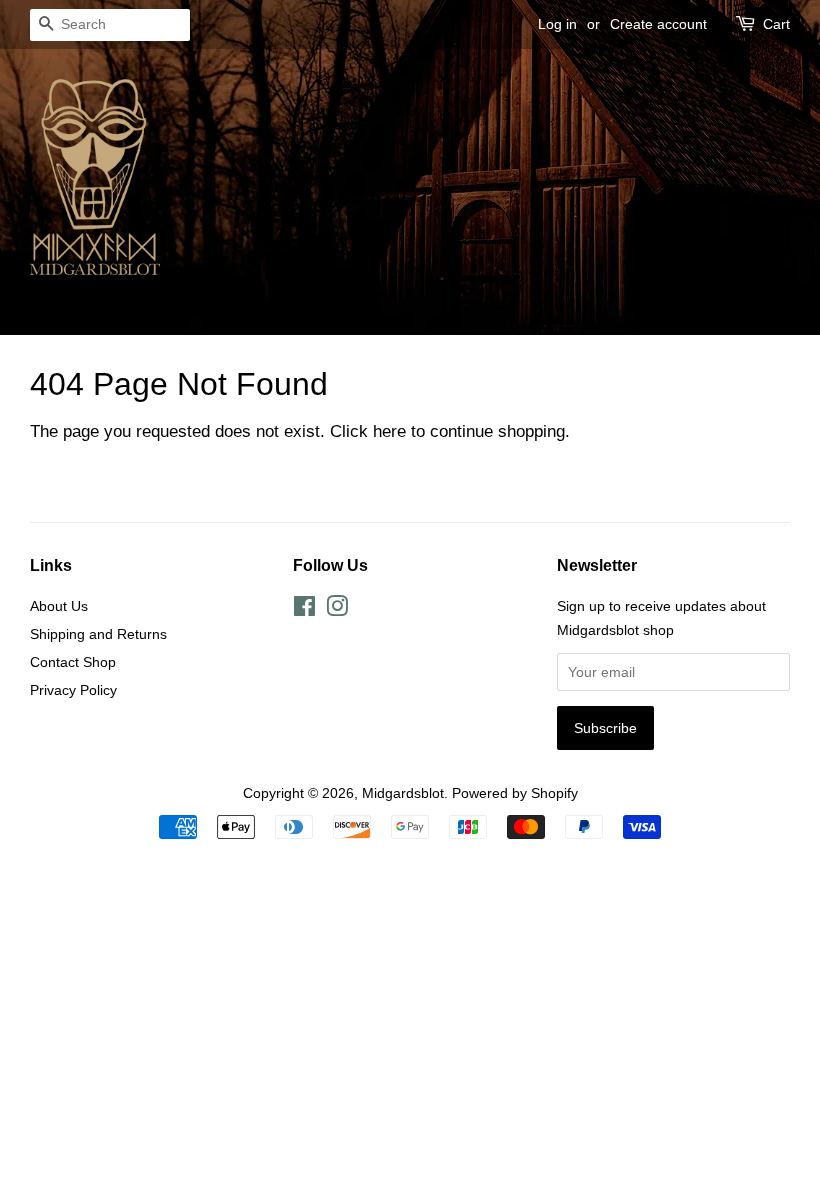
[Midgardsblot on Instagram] (337, 610)
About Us (59, 606)
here (389, 431)
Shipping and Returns (98, 634)
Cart (776, 24)
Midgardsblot (403, 793)
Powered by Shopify (515, 793)
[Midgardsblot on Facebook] (304, 610)
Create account (658, 24)
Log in (557, 24)
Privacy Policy (73, 690)
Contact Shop (73, 662)
